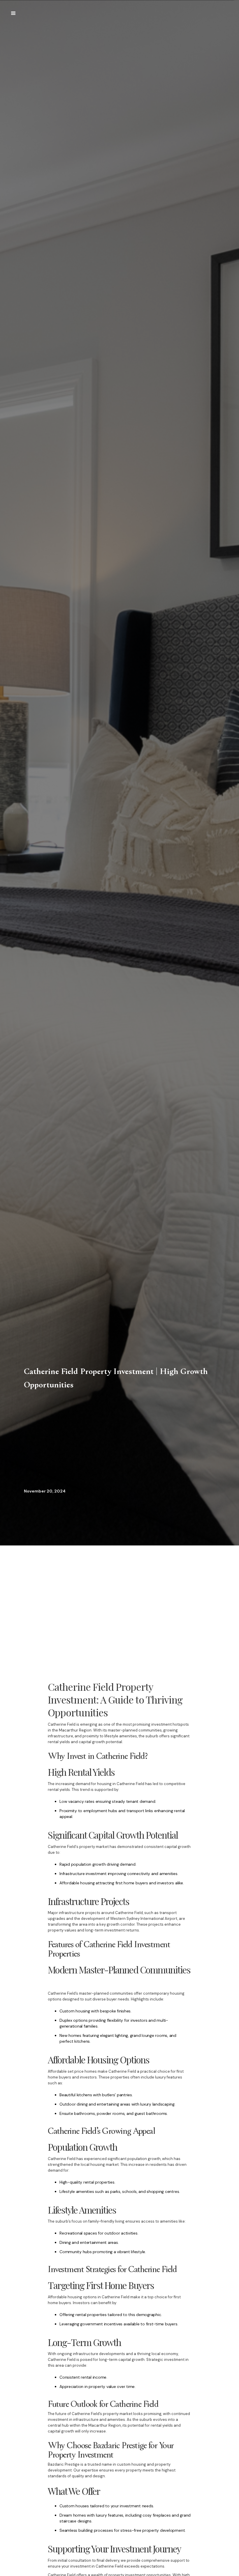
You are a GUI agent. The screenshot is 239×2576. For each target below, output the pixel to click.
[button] (13, 13)
